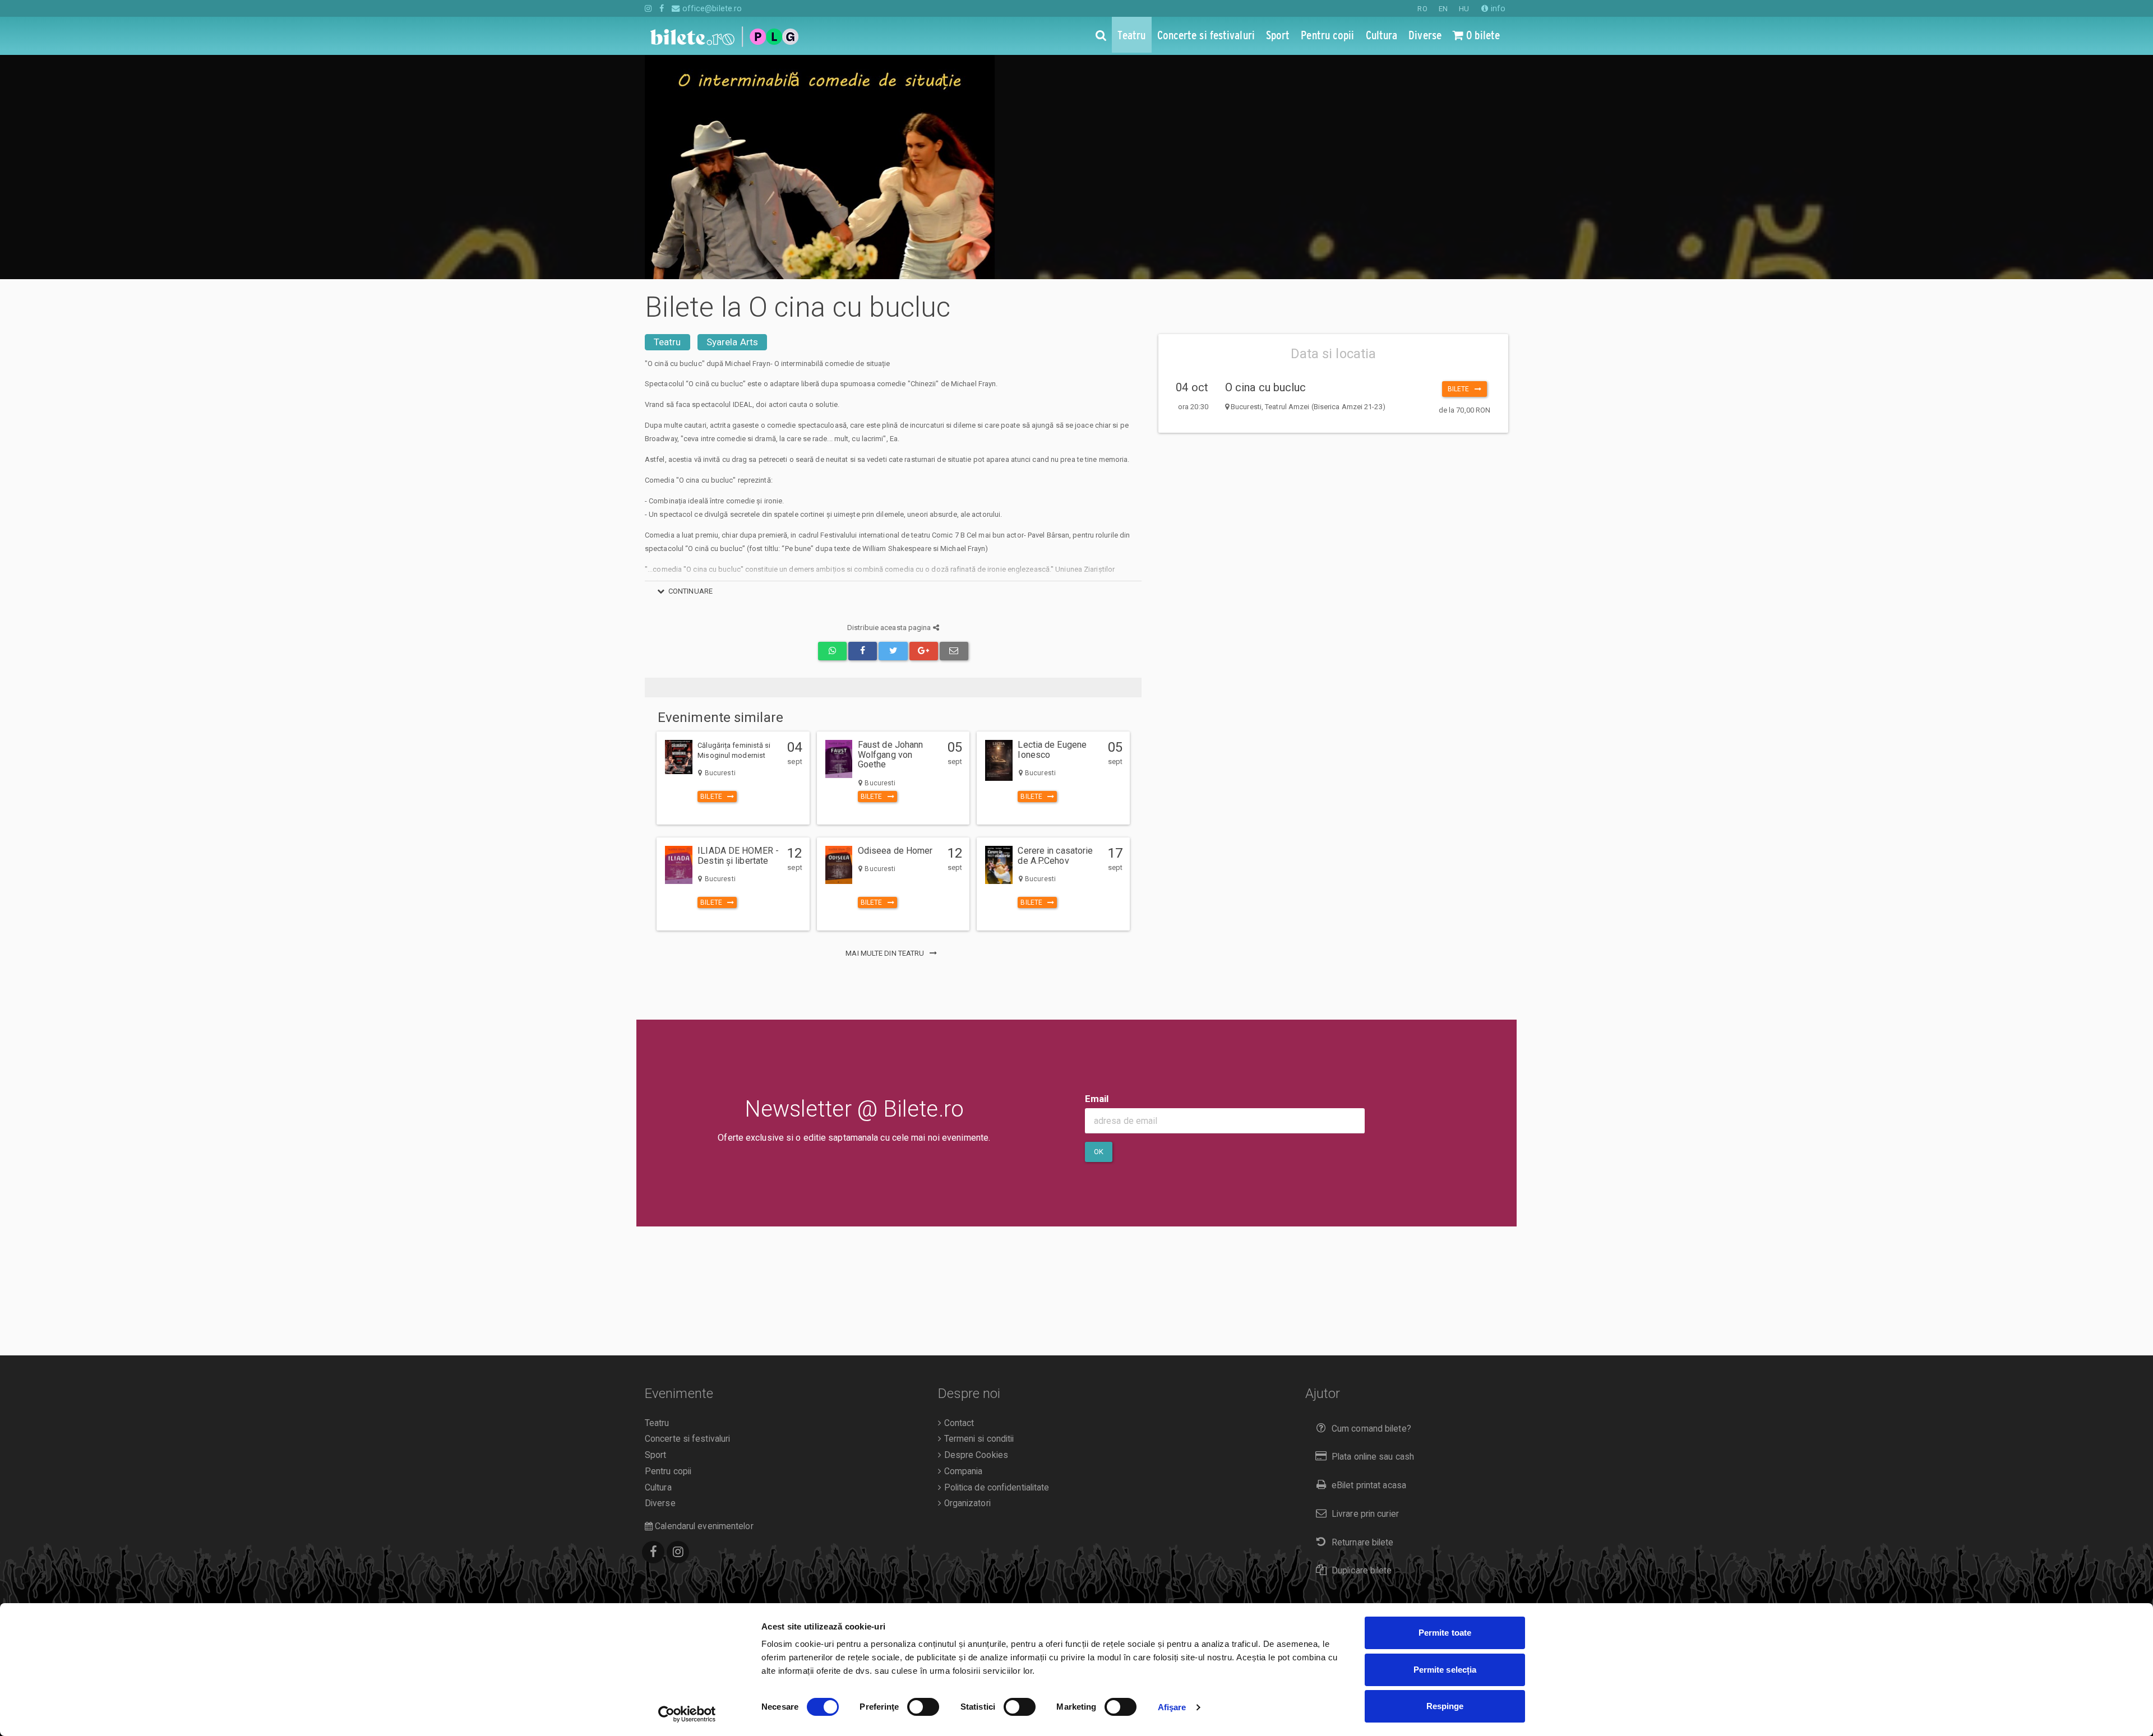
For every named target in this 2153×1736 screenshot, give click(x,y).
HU (1464, 9)
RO (1422, 9)
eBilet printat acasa (1369, 1485)
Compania (962, 1471)
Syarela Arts (732, 342)
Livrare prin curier (1365, 1514)
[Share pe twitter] (893, 651)
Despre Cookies (975, 1455)
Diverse (660, 1503)
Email (1097, 1099)
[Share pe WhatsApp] (832, 651)
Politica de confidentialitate (995, 1488)
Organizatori (966, 1503)
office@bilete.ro (711, 8)
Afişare (1172, 1707)
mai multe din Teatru (886, 953)
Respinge (1445, 1706)
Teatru (667, 342)
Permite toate (1445, 1633)
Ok (1099, 1152)
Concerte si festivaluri (687, 1439)
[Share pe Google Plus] (924, 651)
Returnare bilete (1363, 1543)
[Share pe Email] (954, 651)
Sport (656, 1455)
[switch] (923, 1707)
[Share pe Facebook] (863, 651)
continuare (690, 591)
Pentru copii (668, 1471)
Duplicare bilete (1362, 1571)
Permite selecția (1445, 1670)
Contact (958, 1423)
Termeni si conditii (978, 1439)
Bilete (1461, 389)
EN (1443, 9)
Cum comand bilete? (1371, 1429)
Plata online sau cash (1373, 1457)
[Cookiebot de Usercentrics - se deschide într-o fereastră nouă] (687, 1714)
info (1497, 8)
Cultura (658, 1488)
